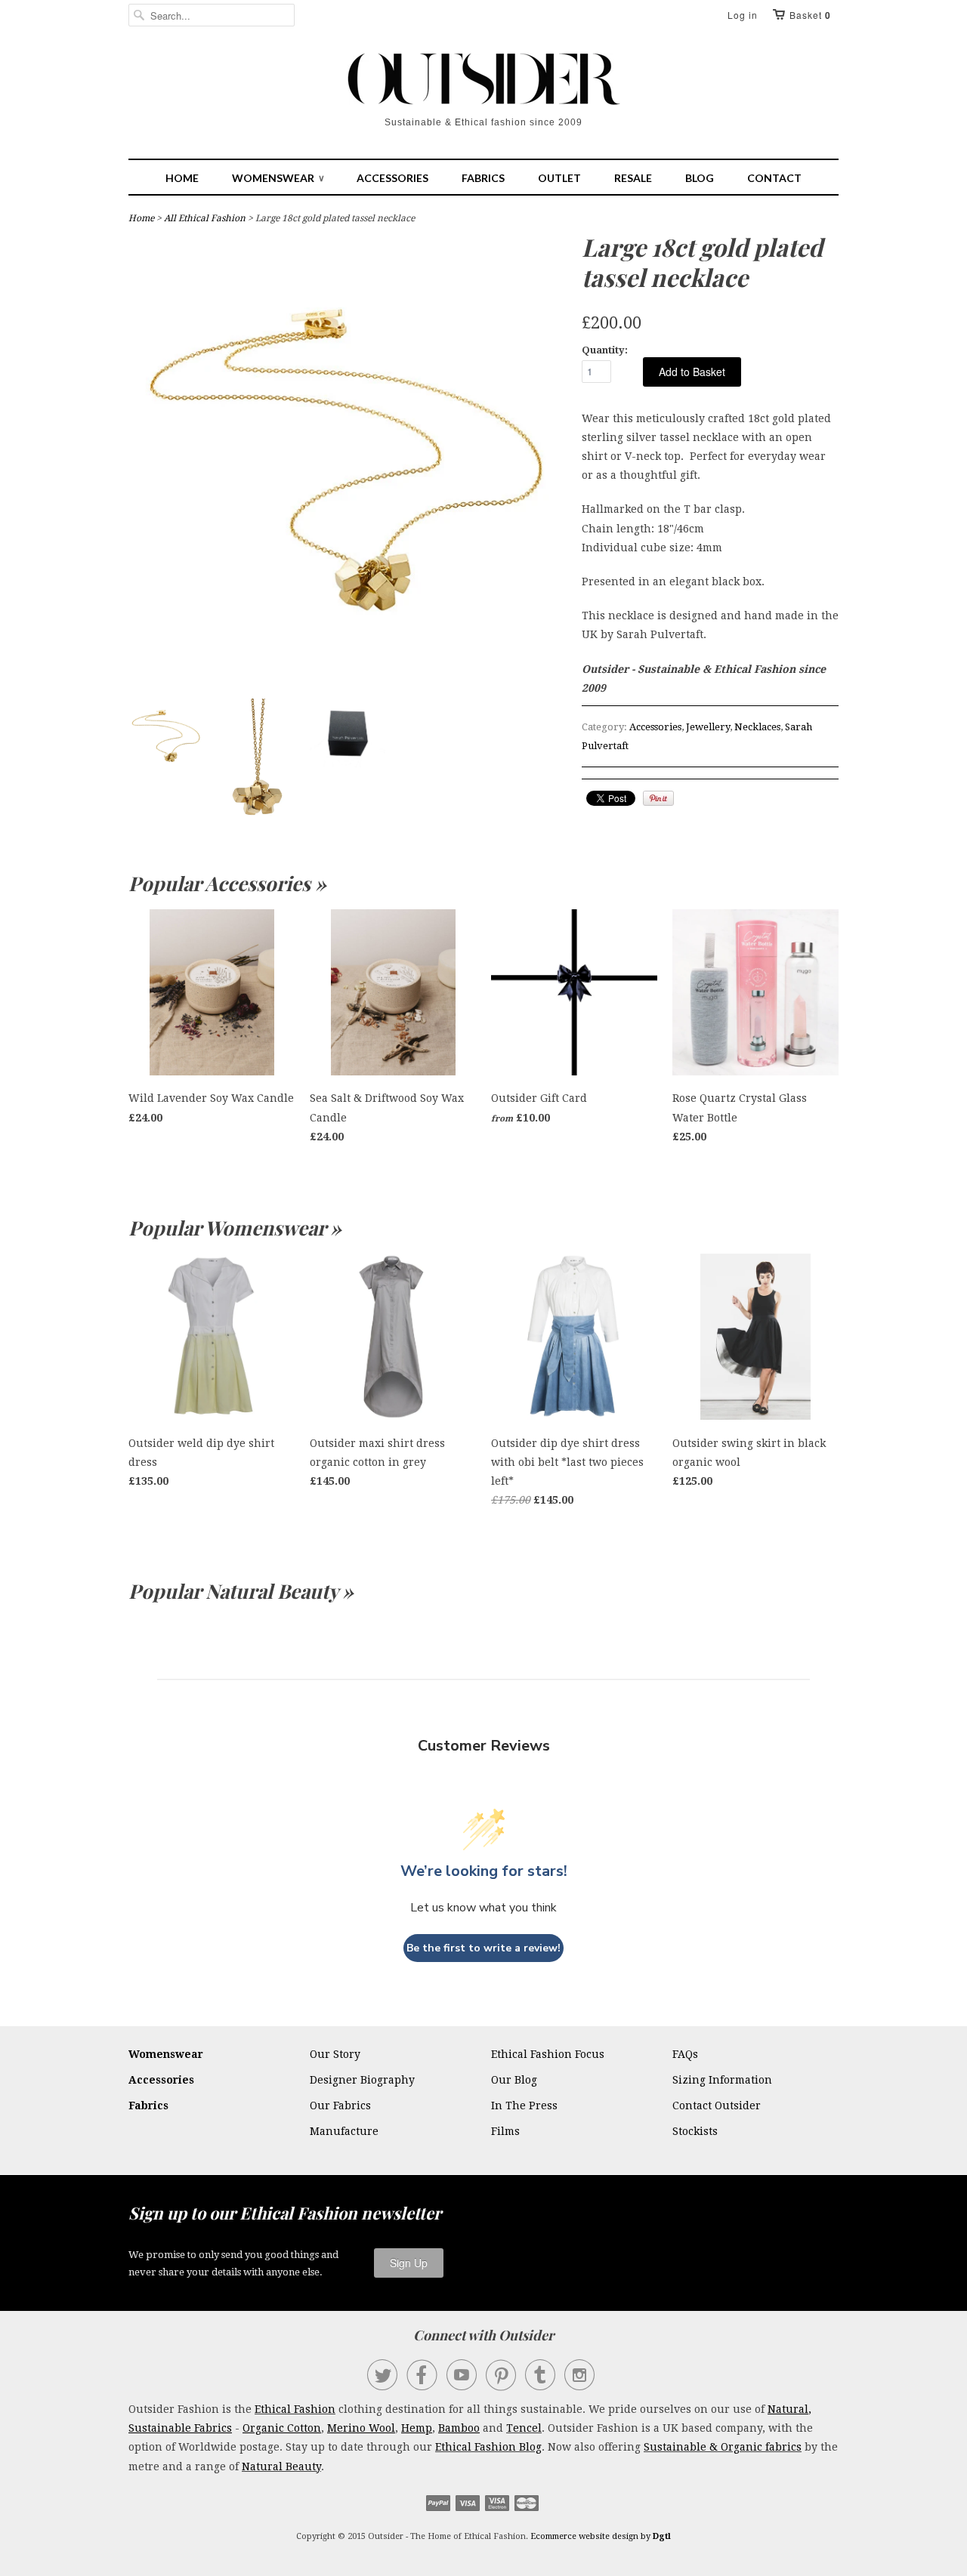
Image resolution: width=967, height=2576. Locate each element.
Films (505, 2131)
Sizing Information (722, 2080)
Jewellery (708, 727)
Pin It (658, 798)
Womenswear (278, 178)
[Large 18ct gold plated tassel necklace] (348, 677)
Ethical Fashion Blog (488, 2447)
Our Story (335, 2054)
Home (182, 178)
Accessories (392, 178)
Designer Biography (362, 2080)
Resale (633, 178)
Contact (774, 178)
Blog (700, 178)
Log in (743, 15)
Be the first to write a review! (483, 1948)
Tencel (524, 2428)
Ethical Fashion (295, 2409)
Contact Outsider (717, 2106)
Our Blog (514, 2080)
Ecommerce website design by (601, 2536)
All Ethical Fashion (205, 218)
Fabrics (483, 178)
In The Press (524, 2106)
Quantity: (605, 350)
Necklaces (757, 727)
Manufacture (344, 2131)
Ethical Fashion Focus (548, 2054)
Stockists (695, 2131)
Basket (810, 15)
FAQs (685, 2054)
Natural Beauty (281, 2466)
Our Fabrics (340, 2106)
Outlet (559, 178)
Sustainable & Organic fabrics (723, 2447)
